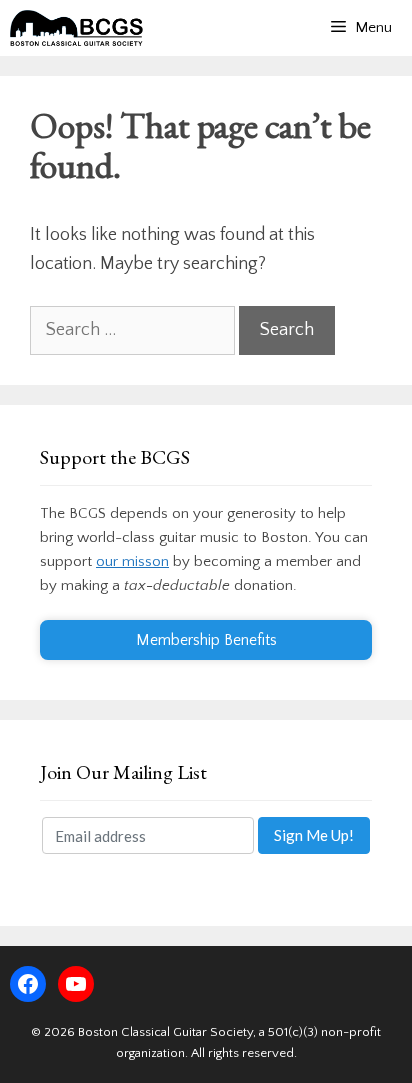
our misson (132, 561)
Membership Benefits (206, 640)
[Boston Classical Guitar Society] (76, 28)
